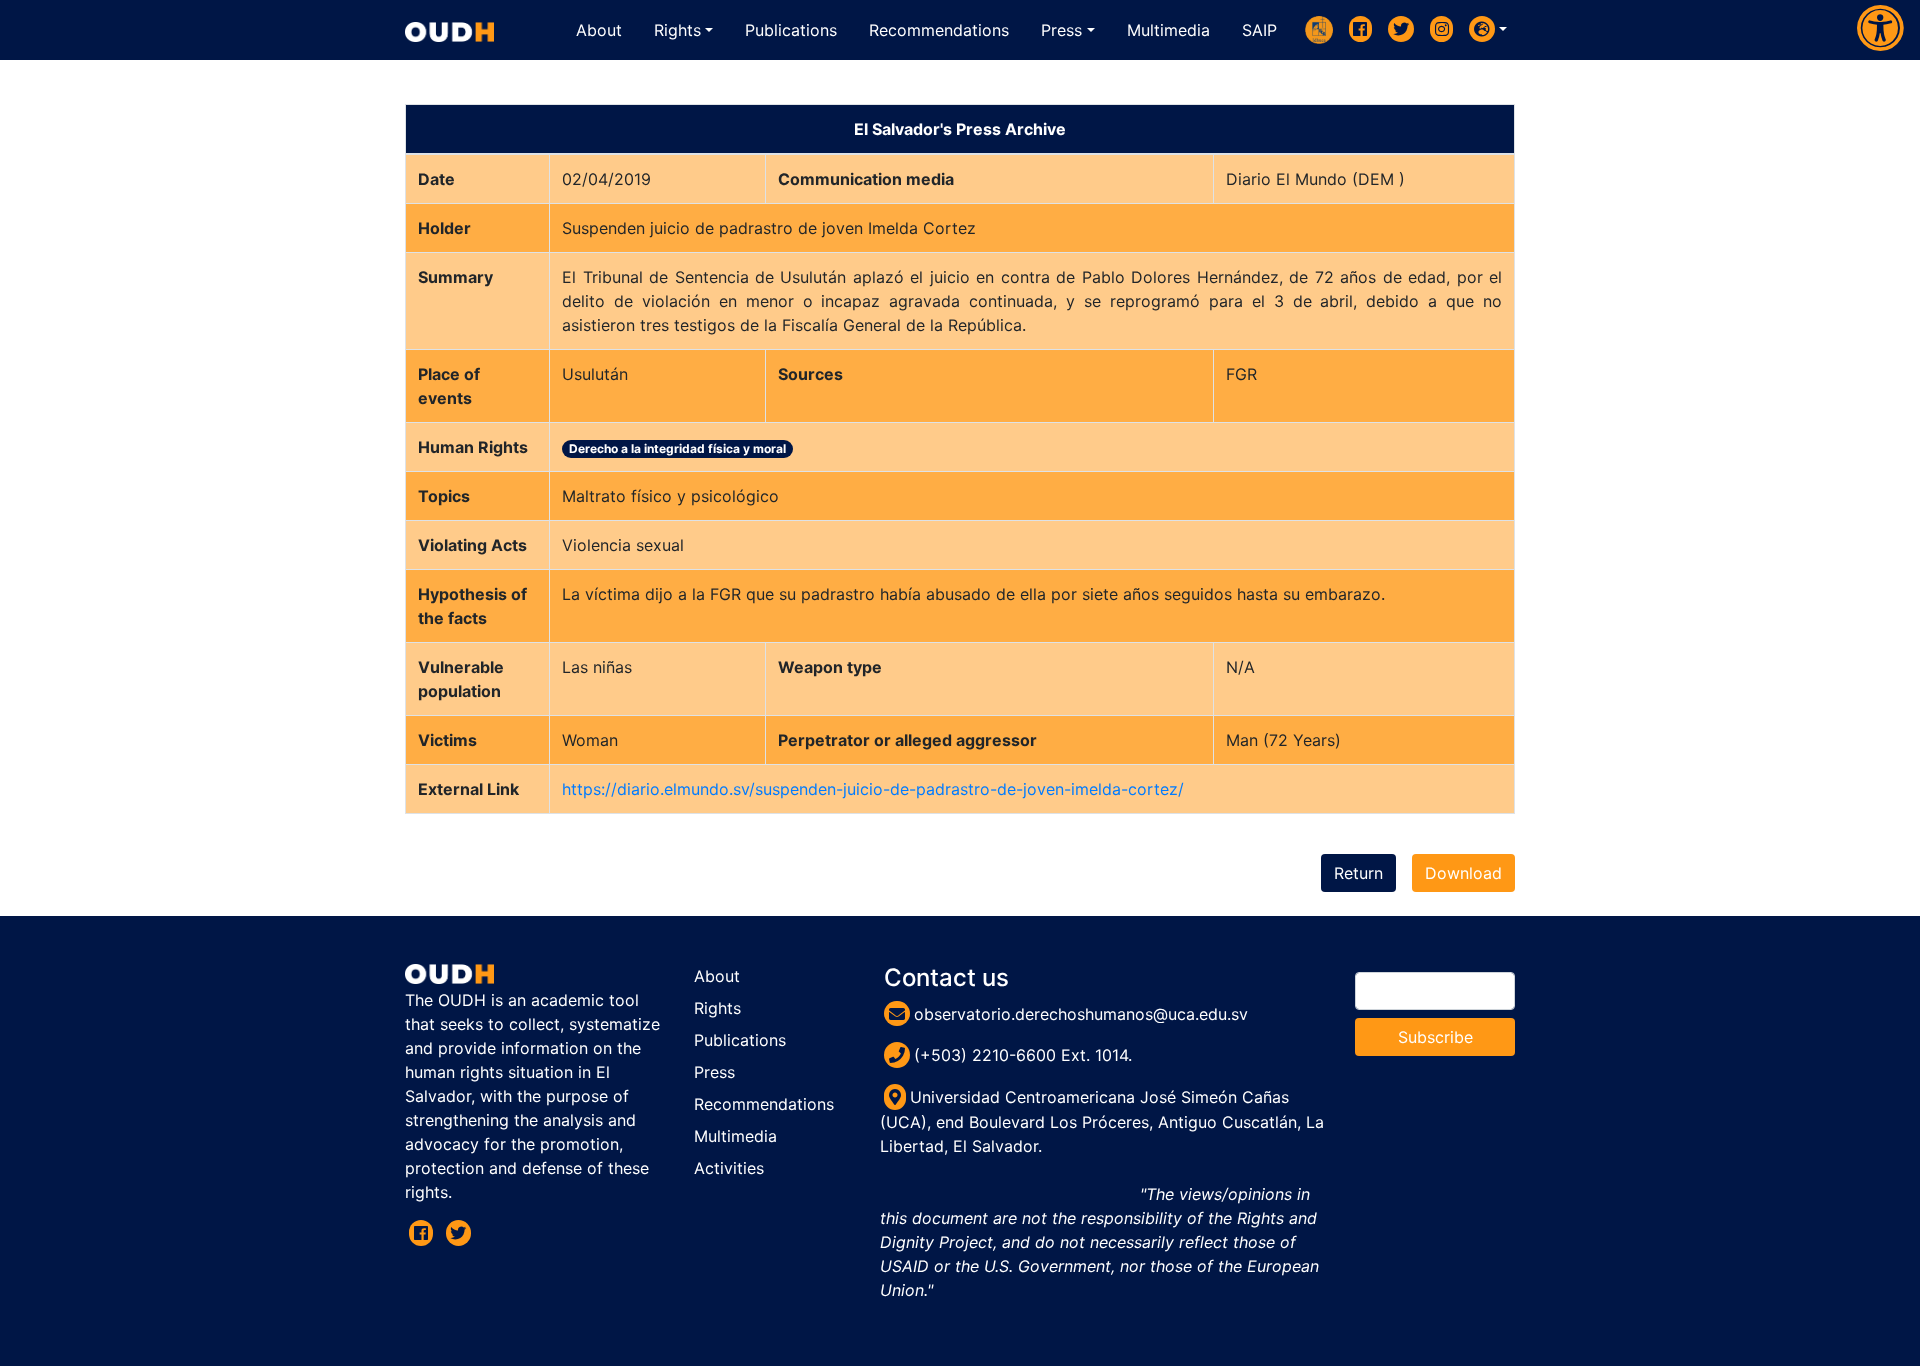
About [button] (599, 30)
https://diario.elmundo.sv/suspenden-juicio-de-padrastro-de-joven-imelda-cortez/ (873, 789)
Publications (740, 1040)
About (717, 976)
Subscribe (1435, 1037)
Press (714, 1072)
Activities (729, 1168)
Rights (717, 1008)
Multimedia (735, 1136)
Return (1358, 873)
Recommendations (764, 1104)
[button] (1488, 29)
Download (1463, 873)
